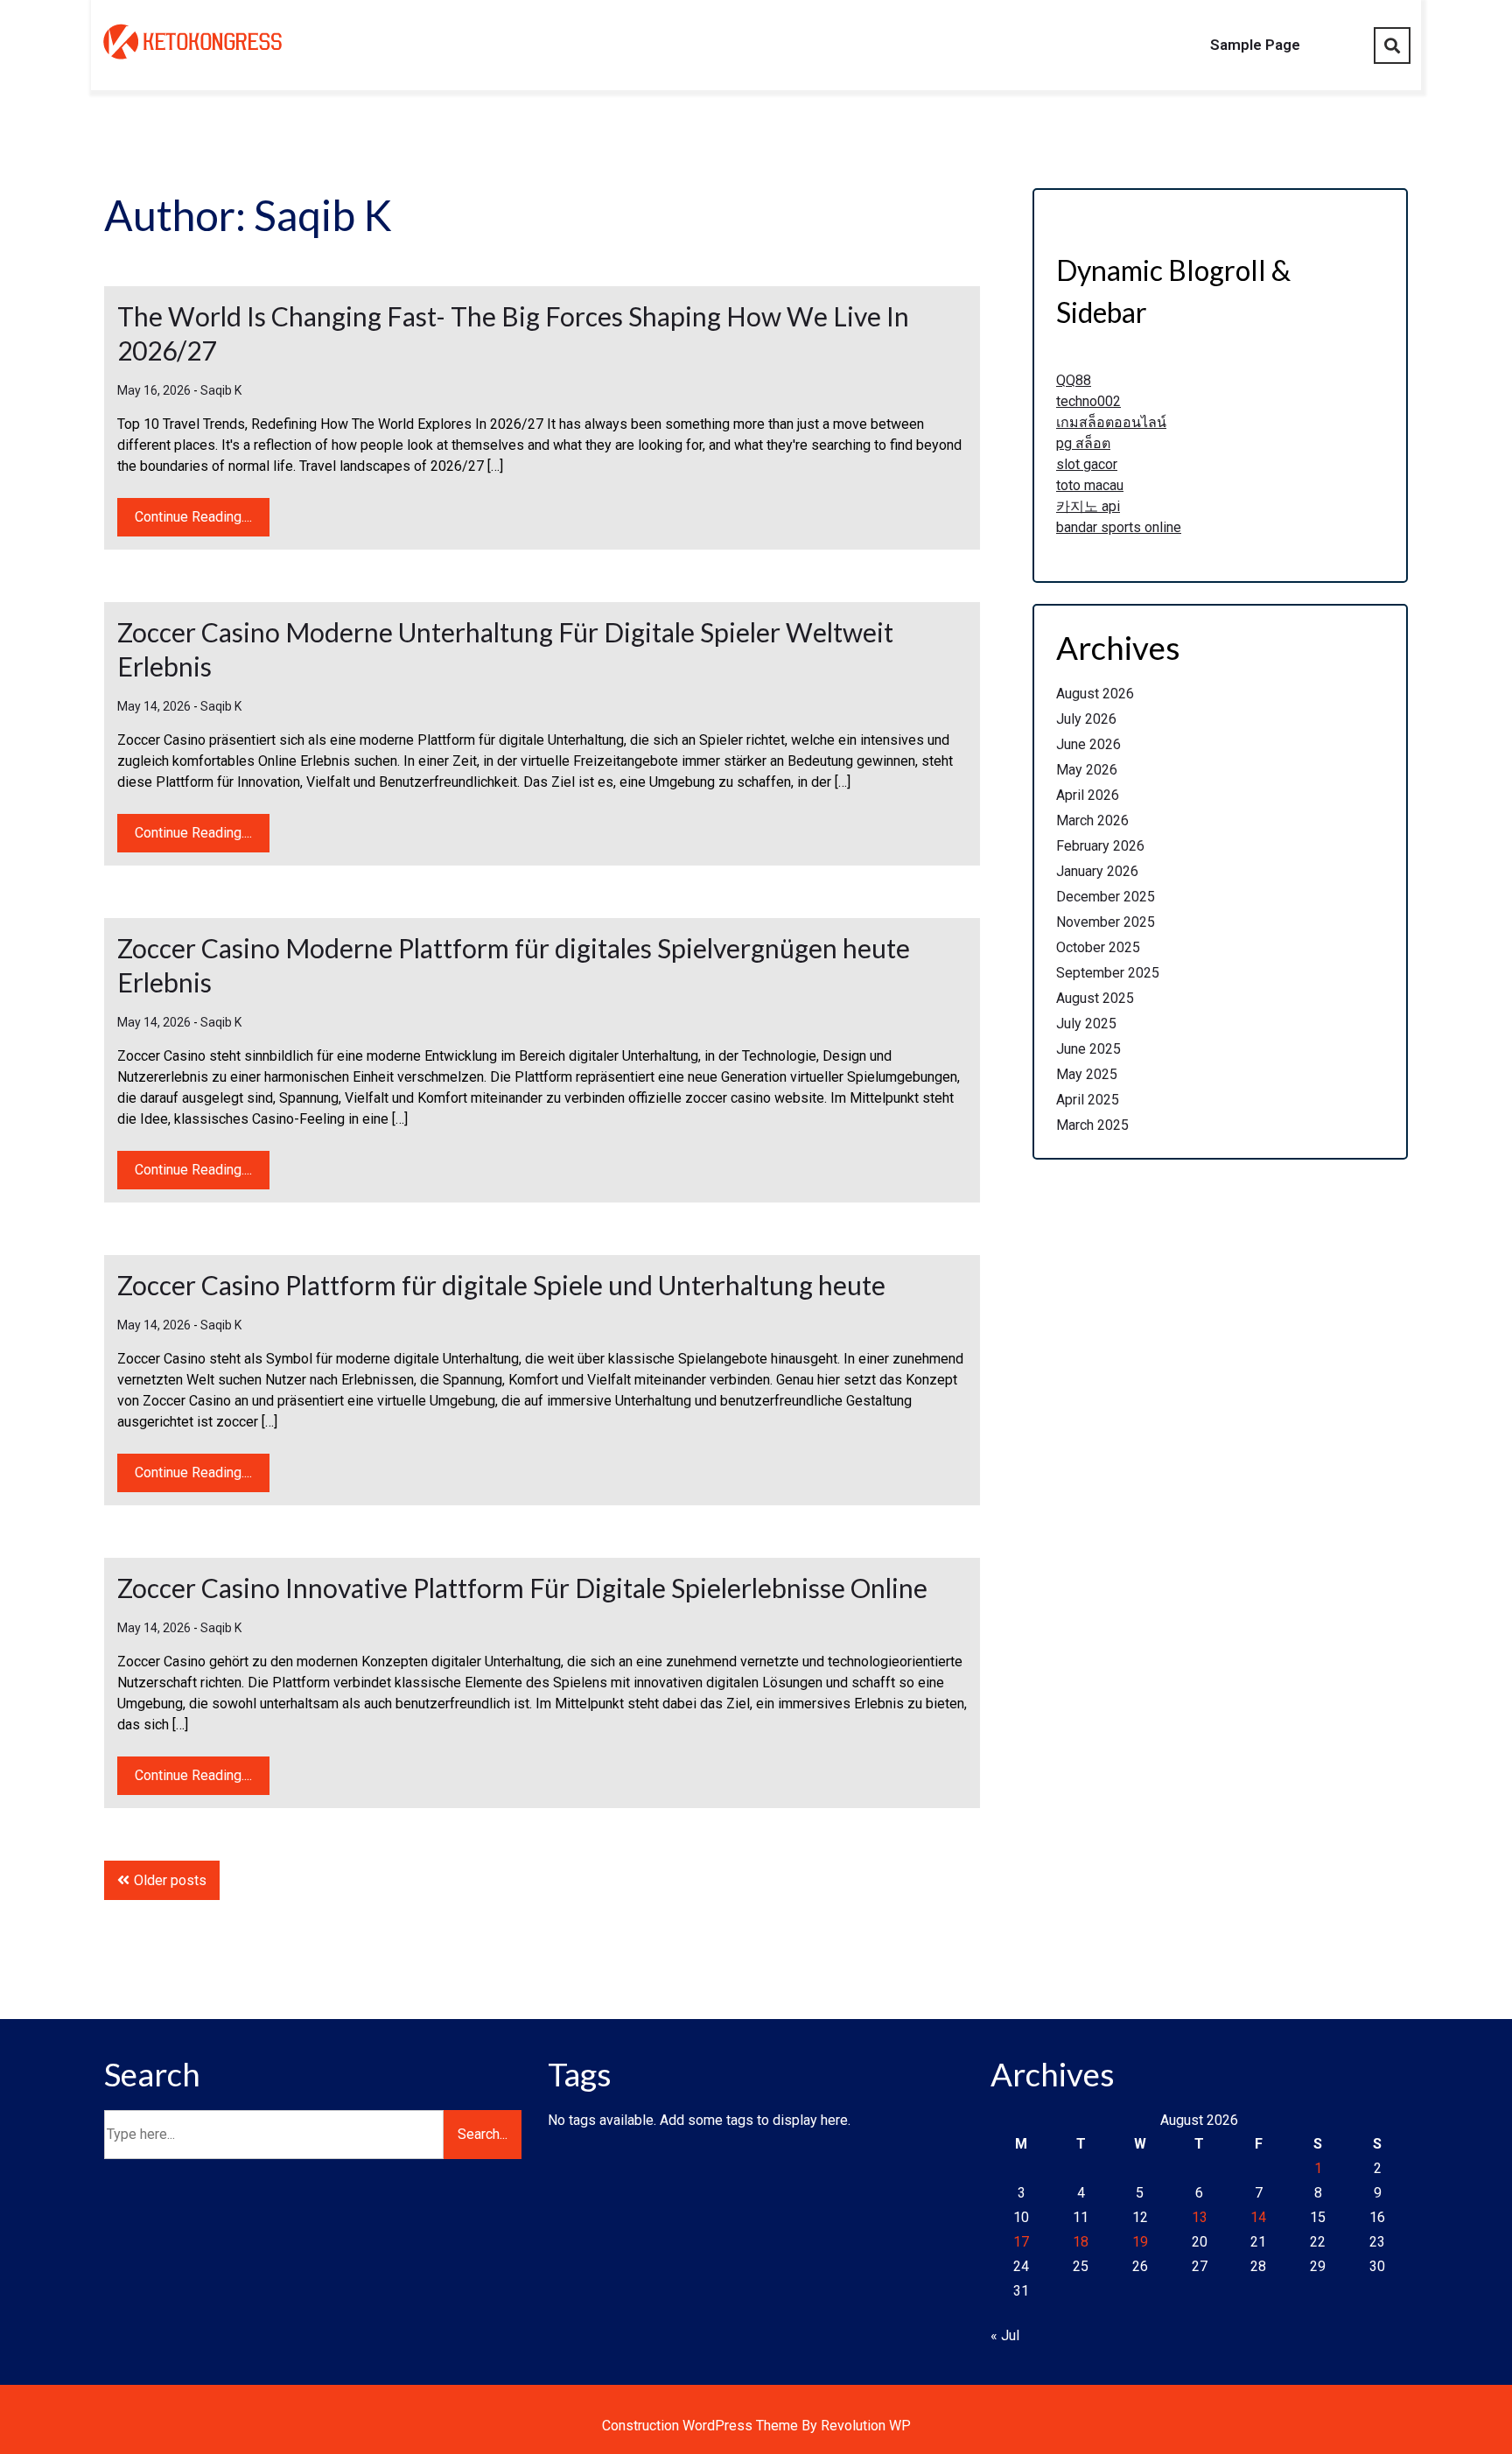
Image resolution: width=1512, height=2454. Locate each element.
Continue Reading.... (193, 517)
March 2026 (1092, 820)
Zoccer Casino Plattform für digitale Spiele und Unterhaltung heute (501, 1285)
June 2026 (1088, 744)
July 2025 (1086, 1024)
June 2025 (1088, 1049)
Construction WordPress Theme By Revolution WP (756, 2426)
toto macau (1090, 485)
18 (1081, 2242)
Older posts (170, 1880)
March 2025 (1092, 1125)
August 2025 (1095, 998)
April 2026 (1088, 795)
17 (1021, 2242)
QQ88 (1074, 380)
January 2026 (1097, 871)
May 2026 (1087, 770)
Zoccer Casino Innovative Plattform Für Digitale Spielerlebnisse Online (522, 1588)
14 (1258, 2217)
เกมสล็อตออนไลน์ (1111, 422)
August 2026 (1095, 694)
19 (1140, 2242)
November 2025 (1106, 922)
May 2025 (1087, 1074)
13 (1200, 2217)
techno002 (1088, 401)
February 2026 (1100, 846)
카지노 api (1088, 506)
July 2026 (1086, 719)
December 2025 (1106, 897)
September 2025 (1108, 973)
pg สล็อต (1083, 443)
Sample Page (1255, 45)
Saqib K (221, 390)
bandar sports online (1119, 527)
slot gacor (1087, 464)
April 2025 (1088, 1100)
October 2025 (1098, 947)
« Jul (1005, 2335)
